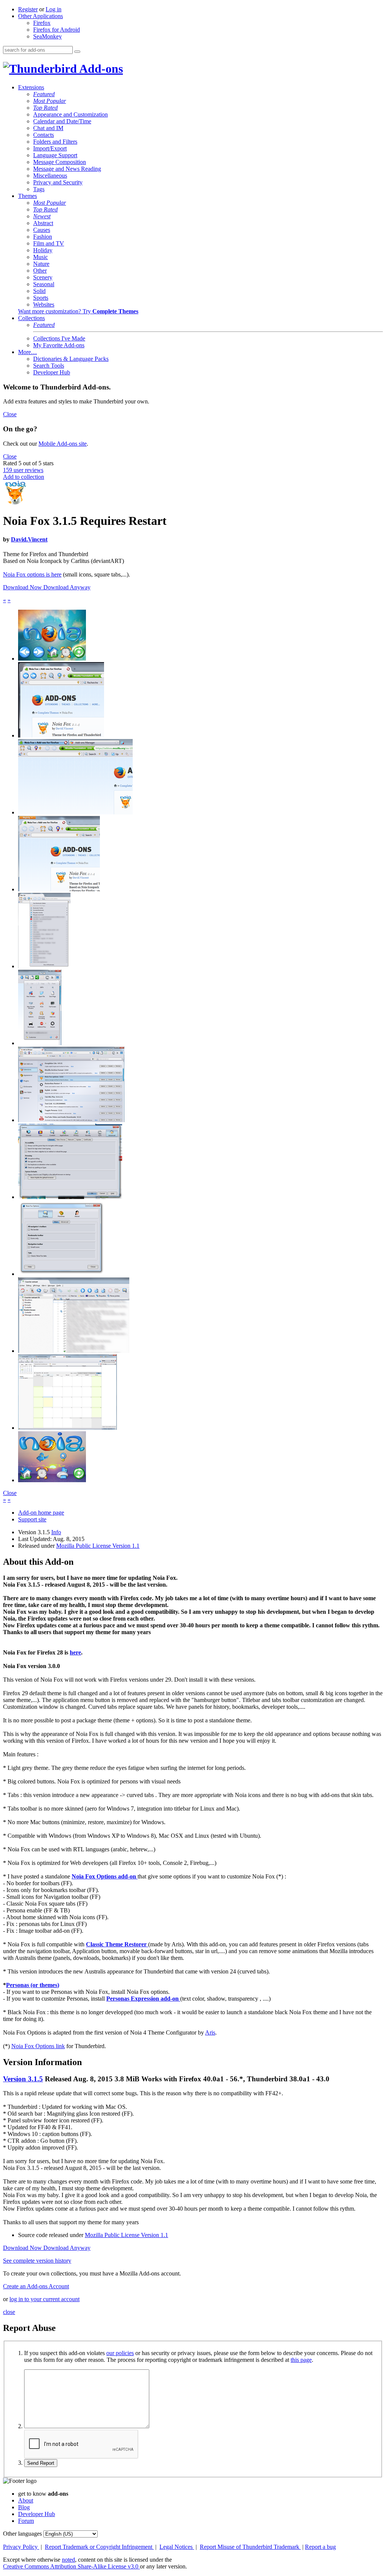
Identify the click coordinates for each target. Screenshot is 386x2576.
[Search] (77, 52)
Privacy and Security (58, 182)
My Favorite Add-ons (59, 345)
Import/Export (50, 148)
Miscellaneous (50, 176)
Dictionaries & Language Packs (71, 359)
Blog (24, 2507)
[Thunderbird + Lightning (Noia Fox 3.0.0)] (67, 1428)
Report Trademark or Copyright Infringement (99, 2547)
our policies (120, 2353)
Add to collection (24, 477)
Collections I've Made (59, 338)
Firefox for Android (57, 30)
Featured (44, 94)
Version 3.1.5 (23, 2079)
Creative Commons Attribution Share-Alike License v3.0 (71, 2566)
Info (56, 1532)
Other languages (22, 2534)
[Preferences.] (70, 1197)
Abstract (43, 223)
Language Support (55, 155)
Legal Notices (177, 2547)
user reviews (23, 470)
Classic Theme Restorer (117, 1944)
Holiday (43, 250)
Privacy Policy (21, 2547)
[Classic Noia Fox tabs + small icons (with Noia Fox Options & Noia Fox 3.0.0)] (75, 812)
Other (40, 271)
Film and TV (49, 243)
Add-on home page (41, 1513)
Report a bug (320, 2547)
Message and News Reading (67, 169)
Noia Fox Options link (38, 2046)
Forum (26, 2521)
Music (41, 257)
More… (28, 352)
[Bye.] (52, 1480)
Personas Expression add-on (143, 1999)
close (9, 2312)
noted (68, 2560)
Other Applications (41, 16)
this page (301, 2360)
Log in (54, 9)
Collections (31, 318)
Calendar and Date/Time (62, 121)
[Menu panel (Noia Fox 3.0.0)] (40, 1043)
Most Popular (50, 101)
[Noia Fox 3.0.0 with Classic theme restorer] (59, 889)
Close (10, 414)
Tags (39, 189)
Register (28, 9)
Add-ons (100, 69)
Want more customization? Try (78, 311)
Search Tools (49, 366)
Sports (41, 298)
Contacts (44, 135)
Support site (32, 1519)
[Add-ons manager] (71, 1120)
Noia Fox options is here (32, 574)
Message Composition (60, 162)
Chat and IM (48, 128)
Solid (39, 291)
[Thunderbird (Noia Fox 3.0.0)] (74, 1351)
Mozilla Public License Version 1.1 (98, 1546)
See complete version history (37, 2261)
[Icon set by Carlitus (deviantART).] (52, 659)
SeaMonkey (47, 36)
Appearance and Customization (70, 114)
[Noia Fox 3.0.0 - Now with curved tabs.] (61, 735)
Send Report (41, 2463)
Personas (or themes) (33, 1985)
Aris (210, 2032)
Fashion (43, 237)
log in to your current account (44, 2299)
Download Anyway (67, 587)
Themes (28, 196)
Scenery (43, 277)
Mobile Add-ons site (63, 444)
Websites (44, 304)
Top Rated (45, 108)
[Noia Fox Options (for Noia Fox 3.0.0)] (61, 1274)
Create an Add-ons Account (36, 2286)
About (26, 2500)
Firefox (42, 23)
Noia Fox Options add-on (105, 1876)
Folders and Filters (55, 142)
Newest (42, 216)
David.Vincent (29, 539)
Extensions (31, 87)
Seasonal (44, 284)
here (75, 1652)
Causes (42, 230)
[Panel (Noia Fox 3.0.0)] (44, 966)
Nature (41, 264)
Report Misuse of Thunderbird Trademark (250, 2547)
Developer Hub (52, 372)
